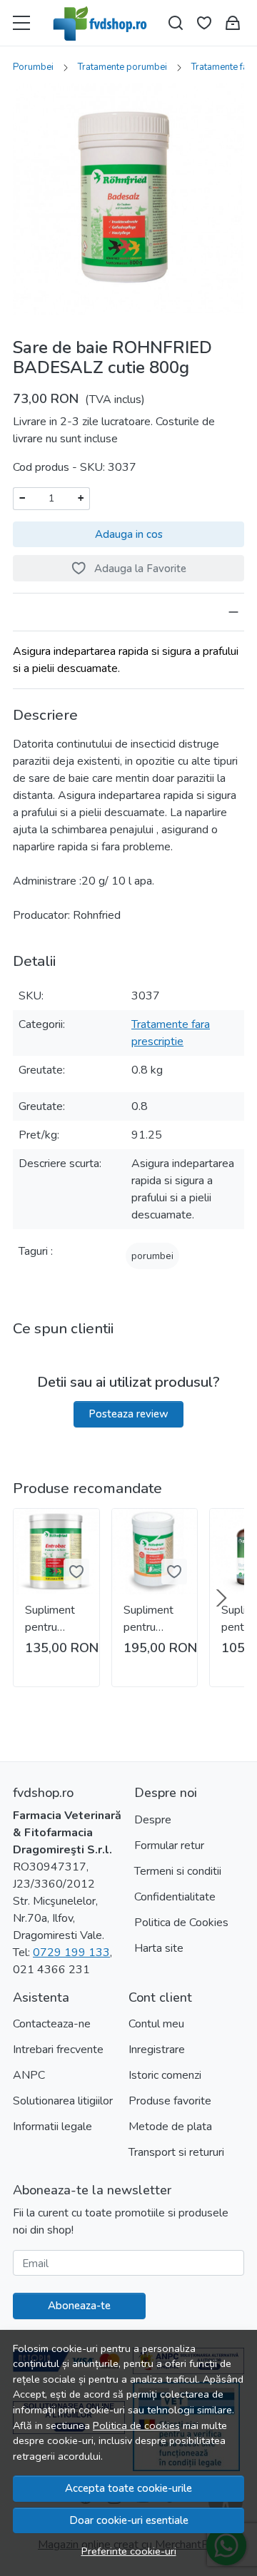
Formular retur (169, 1846)
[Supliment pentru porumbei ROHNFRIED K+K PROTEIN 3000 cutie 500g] (155, 1552)
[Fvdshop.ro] (100, 23)
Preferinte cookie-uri (129, 2551)
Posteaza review (128, 1414)
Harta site (159, 1948)
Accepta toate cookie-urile (128, 2488)
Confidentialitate (175, 1897)
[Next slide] (221, 1598)
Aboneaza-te (79, 2306)
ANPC (29, 2075)
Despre (153, 1820)
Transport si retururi (176, 2152)
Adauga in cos (129, 534)
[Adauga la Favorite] (76, 1572)
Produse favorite (170, 2101)
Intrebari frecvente (58, 2050)
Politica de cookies (136, 2425)
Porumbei (33, 67)
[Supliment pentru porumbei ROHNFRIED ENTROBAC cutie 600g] (56, 1552)
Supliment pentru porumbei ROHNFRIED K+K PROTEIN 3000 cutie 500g (152, 1619)
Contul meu (156, 2024)
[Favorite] (204, 23)
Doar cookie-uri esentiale (129, 2520)
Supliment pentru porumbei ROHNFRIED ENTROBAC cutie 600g (56, 1619)
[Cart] (233, 23)
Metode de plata (170, 2127)
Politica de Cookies (181, 1923)
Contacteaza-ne (52, 2024)
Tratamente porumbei (122, 67)
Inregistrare (157, 2050)
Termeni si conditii (178, 1871)
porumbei (152, 1256)
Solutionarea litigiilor (63, 2101)
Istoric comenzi (165, 2075)
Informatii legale (52, 2127)
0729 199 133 (71, 1953)
